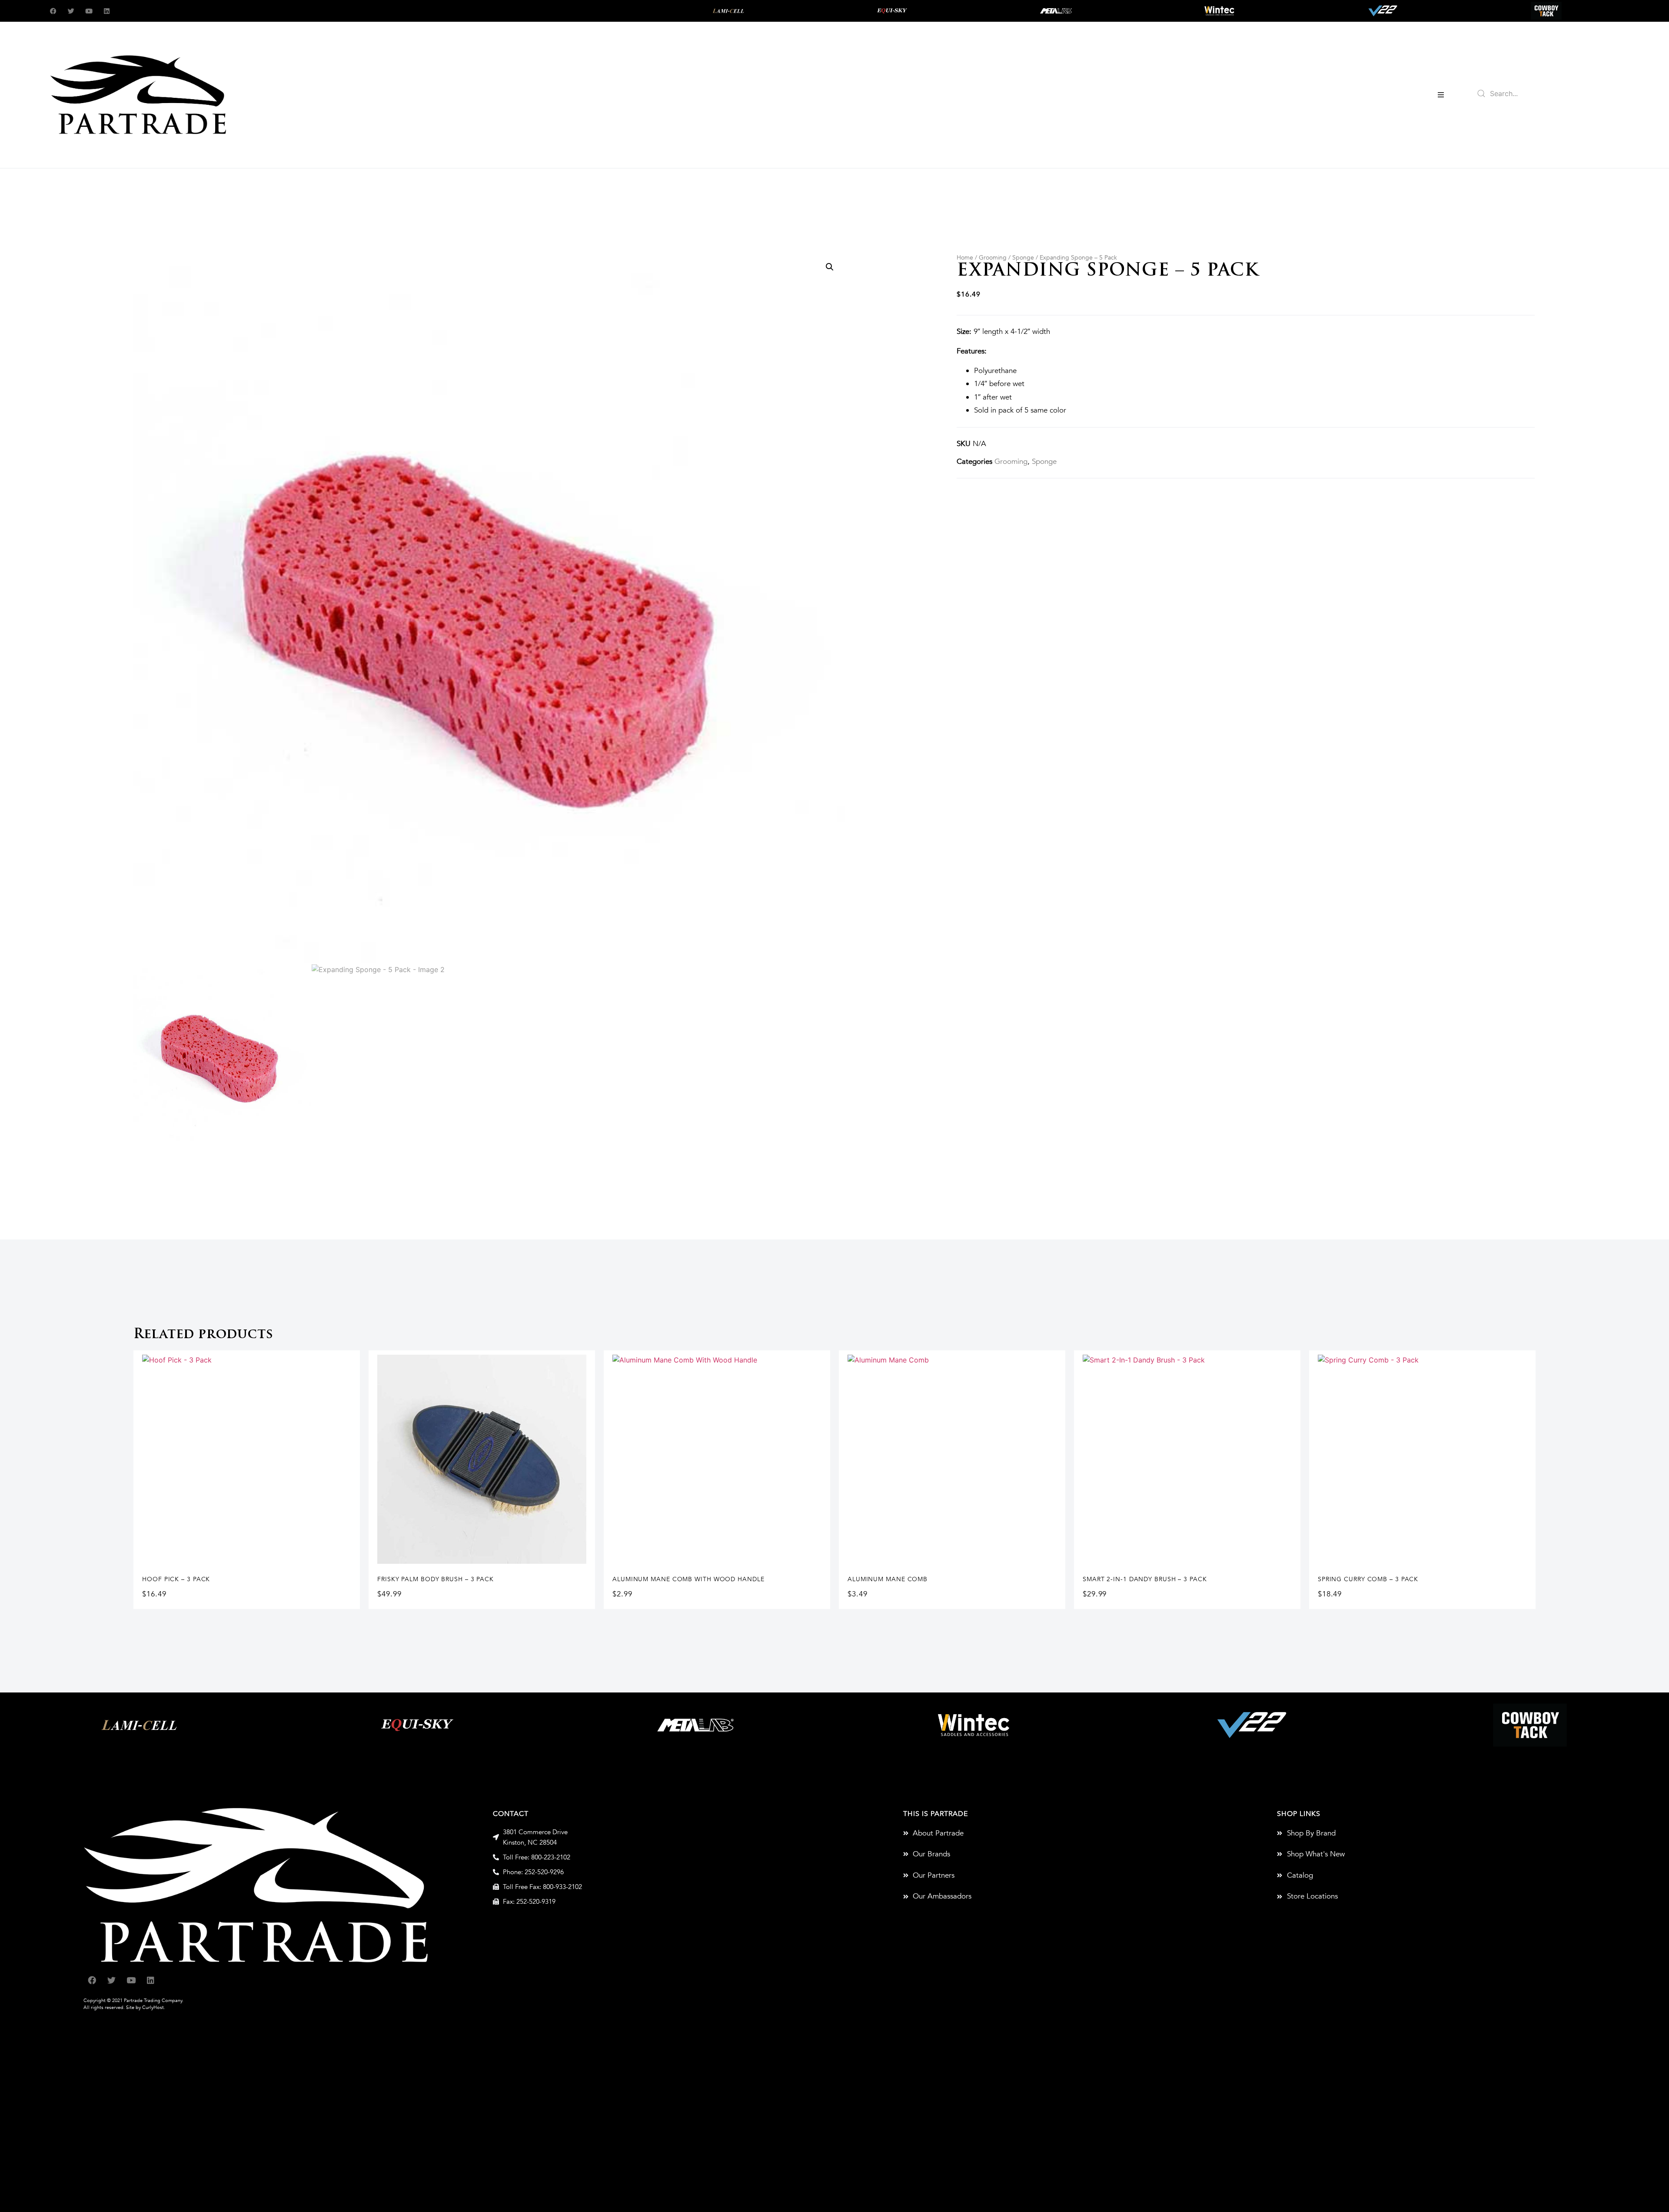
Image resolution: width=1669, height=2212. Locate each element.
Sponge (1023, 258)
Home (965, 258)
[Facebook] (53, 11)
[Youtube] (89, 11)
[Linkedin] (107, 11)
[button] (1441, 95)
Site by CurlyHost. (146, 2007)
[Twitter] (71, 11)
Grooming (993, 258)
